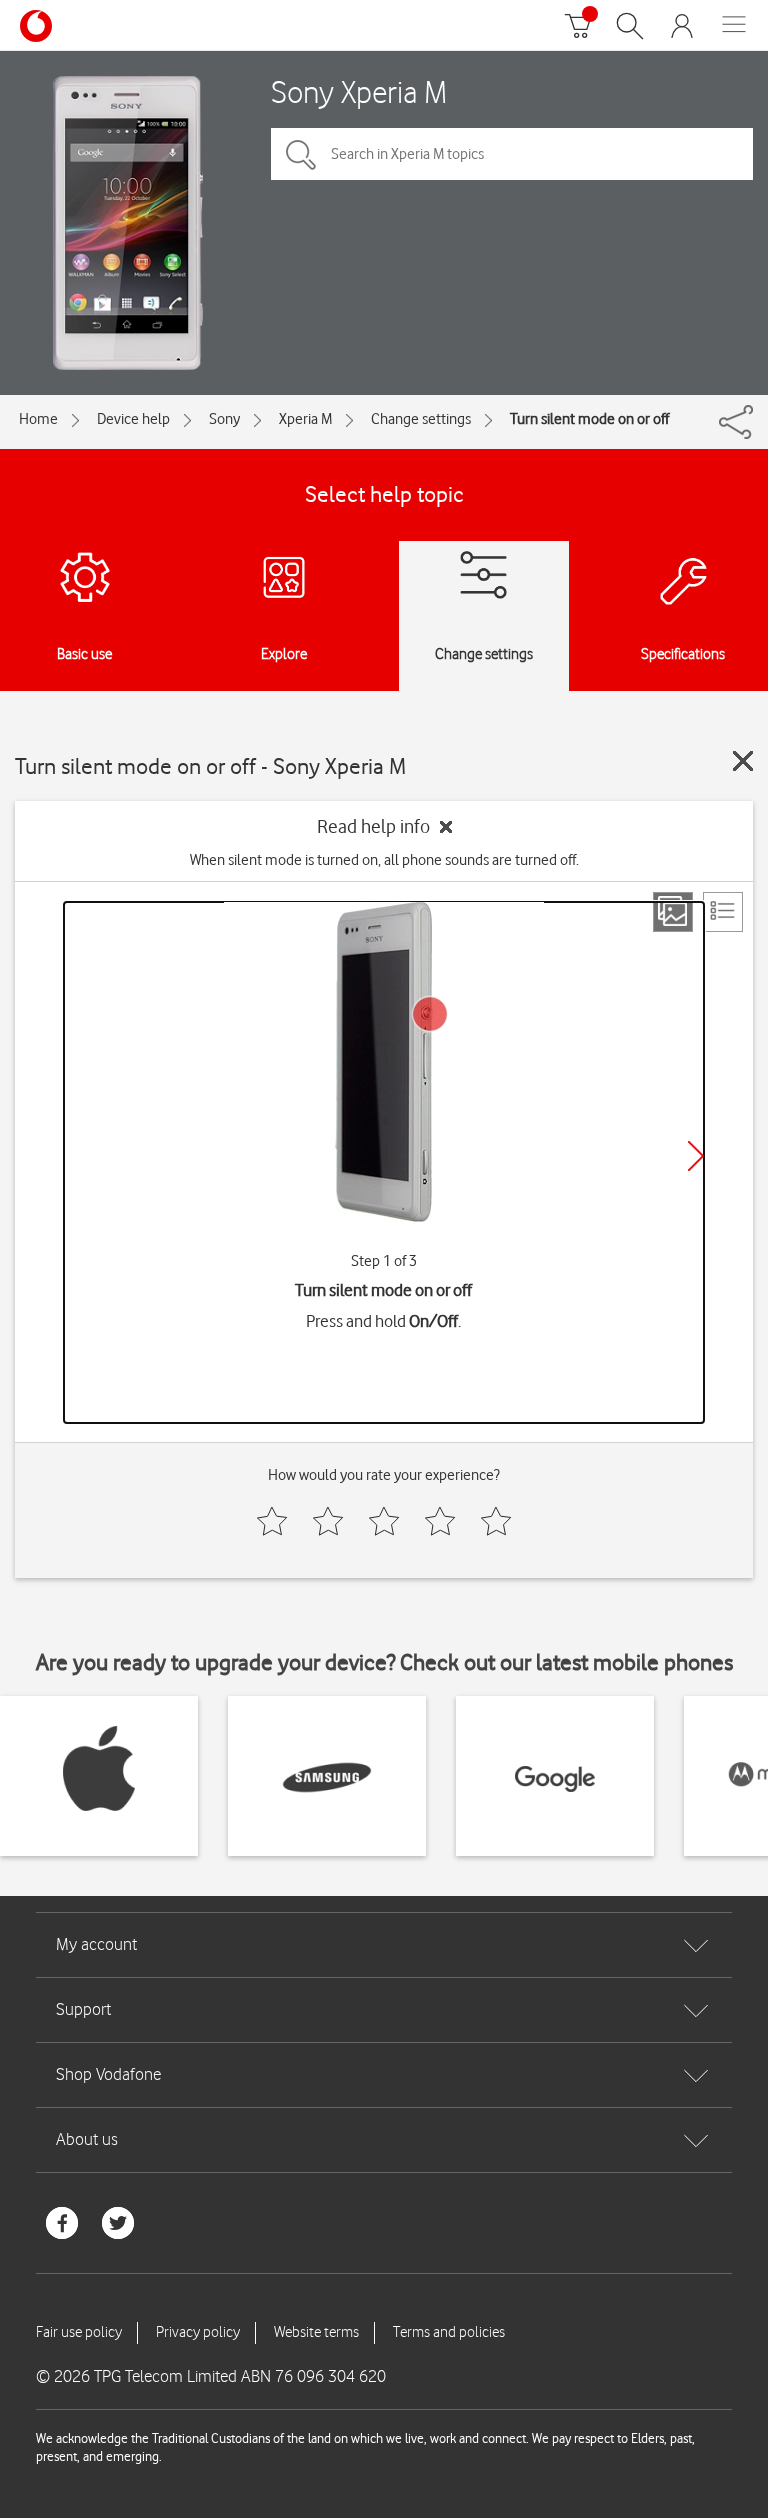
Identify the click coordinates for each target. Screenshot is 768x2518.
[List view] (723, 912)
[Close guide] (743, 761)
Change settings (421, 419)
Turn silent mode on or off (589, 419)
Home (38, 419)
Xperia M (305, 419)
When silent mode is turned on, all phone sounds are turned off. (384, 860)
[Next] (696, 1156)
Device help (133, 419)
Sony (224, 419)
